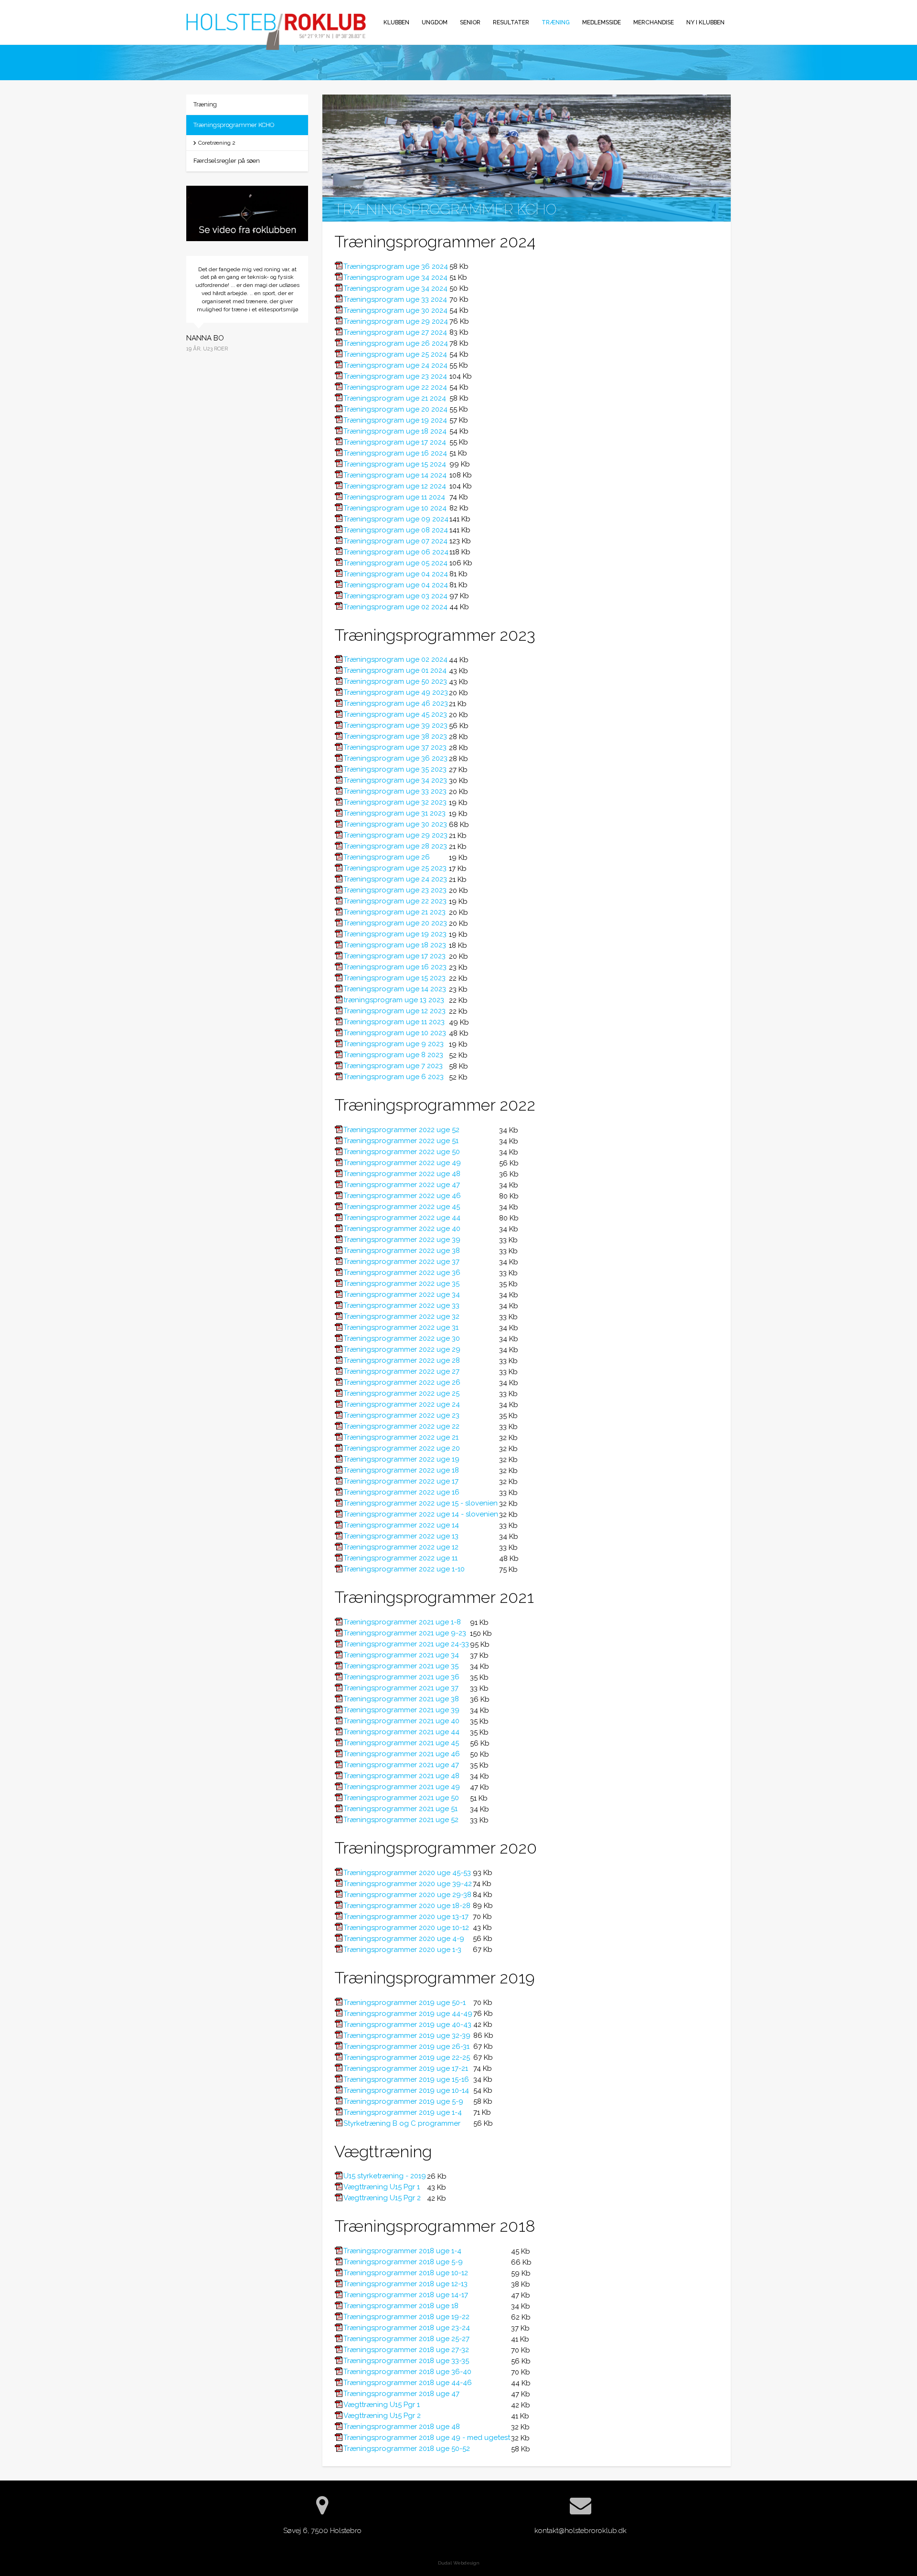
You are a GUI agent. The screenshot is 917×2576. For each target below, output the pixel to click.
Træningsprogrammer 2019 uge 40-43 (407, 2025)
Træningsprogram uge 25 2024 (395, 354)
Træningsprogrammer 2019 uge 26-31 (406, 2046)
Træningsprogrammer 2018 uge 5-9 (403, 2262)
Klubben (396, 22)
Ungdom (435, 22)
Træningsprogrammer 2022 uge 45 (402, 1207)
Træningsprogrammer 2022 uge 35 (401, 1283)
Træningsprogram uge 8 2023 (393, 1055)
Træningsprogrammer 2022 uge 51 (401, 1141)
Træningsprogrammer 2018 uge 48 (402, 2427)
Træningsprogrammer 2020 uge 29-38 (407, 1895)
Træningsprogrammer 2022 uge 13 (401, 1536)
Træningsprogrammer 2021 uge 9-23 (405, 1633)
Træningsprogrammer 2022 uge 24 (402, 1404)
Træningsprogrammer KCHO (234, 125)
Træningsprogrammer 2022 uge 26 (402, 1382)
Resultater (511, 22)
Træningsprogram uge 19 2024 (395, 420)
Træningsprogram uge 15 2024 (395, 464)
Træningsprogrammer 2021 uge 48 (401, 1776)
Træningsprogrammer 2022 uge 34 (402, 1294)
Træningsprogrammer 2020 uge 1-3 (402, 1950)
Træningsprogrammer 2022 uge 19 (401, 1459)
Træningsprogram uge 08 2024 (396, 530)
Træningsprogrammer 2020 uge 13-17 (406, 1917)
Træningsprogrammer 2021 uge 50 (401, 1798)
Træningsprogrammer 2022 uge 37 (401, 1261)
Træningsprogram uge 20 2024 (395, 409)
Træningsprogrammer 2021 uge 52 (401, 1820)
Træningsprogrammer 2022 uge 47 (402, 1185)
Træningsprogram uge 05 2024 (395, 563)
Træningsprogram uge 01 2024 (395, 670)
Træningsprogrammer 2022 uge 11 (400, 1558)
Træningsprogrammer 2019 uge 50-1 (405, 2003)
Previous (179, 325)
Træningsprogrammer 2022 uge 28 (402, 1360)
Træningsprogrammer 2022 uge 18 (401, 1470)
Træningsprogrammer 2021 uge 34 (401, 1655)
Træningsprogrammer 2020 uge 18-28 (407, 1906)
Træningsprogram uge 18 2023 (395, 945)
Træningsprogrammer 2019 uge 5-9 (403, 2101)
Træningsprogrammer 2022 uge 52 (401, 1130)
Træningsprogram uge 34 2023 (395, 780)
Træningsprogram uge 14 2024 (395, 475)
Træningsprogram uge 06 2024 (396, 552)
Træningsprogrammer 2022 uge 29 (402, 1349)
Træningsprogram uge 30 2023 (395, 824)
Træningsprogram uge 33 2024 (395, 299)
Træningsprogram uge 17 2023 (395, 956)
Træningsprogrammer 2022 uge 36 (402, 1272)
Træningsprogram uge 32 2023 (395, 802)
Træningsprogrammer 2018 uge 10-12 (406, 2273)
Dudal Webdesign (459, 2563)
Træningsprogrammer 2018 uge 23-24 (407, 2328)
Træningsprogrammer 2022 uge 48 (402, 1174)
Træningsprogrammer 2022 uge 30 (402, 1338)
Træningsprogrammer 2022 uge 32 (401, 1316)
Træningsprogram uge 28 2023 (395, 846)
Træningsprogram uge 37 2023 (395, 747)
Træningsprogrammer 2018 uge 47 (401, 2394)
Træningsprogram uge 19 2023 (395, 934)
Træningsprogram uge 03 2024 (395, 596)
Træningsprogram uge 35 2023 (395, 769)
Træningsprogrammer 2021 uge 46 (402, 1754)
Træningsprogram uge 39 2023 (395, 725)
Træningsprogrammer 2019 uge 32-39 (407, 2035)
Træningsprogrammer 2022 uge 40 (402, 1229)
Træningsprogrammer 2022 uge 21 (401, 1437)
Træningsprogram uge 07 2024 (395, 541)
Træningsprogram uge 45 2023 (395, 714)
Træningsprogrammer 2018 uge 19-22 (406, 2317)
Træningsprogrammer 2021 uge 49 (402, 1787)
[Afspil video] (247, 215)
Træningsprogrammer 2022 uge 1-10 (404, 1569)
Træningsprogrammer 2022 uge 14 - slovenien (421, 1514)
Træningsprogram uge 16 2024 (395, 453)
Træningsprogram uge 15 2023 (395, 978)
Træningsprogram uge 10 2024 (395, 508)
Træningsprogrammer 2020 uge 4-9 (404, 1939)
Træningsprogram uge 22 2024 (395, 387)
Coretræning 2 (217, 143)
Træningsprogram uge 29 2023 (395, 835)
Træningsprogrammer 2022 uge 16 (401, 1492)
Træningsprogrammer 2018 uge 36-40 (407, 2372)
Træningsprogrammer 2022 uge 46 (402, 1196)
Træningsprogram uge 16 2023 (395, 967)
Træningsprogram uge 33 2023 (395, 791)
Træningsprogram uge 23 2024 (395, 376)
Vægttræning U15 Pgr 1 (382, 2187)
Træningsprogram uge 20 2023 (395, 923)
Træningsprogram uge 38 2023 (395, 736)
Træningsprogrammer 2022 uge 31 (401, 1327)
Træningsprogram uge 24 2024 (395, 365)
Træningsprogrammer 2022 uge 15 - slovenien (421, 1503)
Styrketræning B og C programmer (402, 2123)
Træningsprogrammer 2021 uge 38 (401, 1699)
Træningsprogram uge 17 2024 (395, 442)
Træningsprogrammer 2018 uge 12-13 (405, 2284)
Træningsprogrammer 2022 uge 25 (401, 1393)
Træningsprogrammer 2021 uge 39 (401, 1710)
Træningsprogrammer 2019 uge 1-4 (403, 2112)
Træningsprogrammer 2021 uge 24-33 (406, 1644)
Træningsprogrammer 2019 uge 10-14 (406, 2090)
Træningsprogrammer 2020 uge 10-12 (406, 1928)
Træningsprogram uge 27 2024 (395, 332)
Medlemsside (602, 22)
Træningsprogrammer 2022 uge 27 (401, 1371)
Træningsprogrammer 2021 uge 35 (401, 1666)
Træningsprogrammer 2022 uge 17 (401, 1481)
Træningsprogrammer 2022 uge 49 (402, 1163)
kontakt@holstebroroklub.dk (581, 2531)
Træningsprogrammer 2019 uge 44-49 (408, 2014)
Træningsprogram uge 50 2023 (395, 681)
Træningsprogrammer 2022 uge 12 (401, 1547)
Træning (556, 22)
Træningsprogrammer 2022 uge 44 (402, 1218)
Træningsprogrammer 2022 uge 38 (402, 1251)
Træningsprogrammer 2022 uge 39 (402, 1240)
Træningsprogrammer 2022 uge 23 (401, 1415)
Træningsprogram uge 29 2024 (396, 321)
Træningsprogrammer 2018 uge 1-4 (402, 2251)
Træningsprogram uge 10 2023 (395, 1033)
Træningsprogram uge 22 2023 (395, 901)
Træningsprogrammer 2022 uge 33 (401, 1305)
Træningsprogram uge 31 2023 (395, 813)
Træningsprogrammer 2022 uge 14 (401, 1525)
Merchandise (654, 22)
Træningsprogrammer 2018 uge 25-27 (406, 2339)
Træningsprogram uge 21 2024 (395, 398)
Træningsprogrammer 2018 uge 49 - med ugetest (427, 2438)
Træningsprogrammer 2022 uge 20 (402, 1448)
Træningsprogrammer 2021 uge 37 (401, 1688)
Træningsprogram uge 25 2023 (395, 868)
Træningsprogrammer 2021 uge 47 (401, 1765)
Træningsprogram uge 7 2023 (393, 1066)
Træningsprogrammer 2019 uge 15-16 (406, 2079)
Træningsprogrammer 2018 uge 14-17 (406, 2295)
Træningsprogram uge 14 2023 (395, 989)
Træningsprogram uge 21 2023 (395, 912)
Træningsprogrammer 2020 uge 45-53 (407, 1873)
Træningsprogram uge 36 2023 (395, 758)
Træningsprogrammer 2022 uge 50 (402, 1152)
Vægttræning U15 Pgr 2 (382, 2198)
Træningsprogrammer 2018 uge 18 (401, 2306)
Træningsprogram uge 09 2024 (396, 519)
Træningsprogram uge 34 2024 (395, 277)
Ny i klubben (705, 22)
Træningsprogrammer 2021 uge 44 (401, 1732)
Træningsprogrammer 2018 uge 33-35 (406, 2361)
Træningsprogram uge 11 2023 (394, 1022)
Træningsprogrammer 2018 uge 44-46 (408, 2383)
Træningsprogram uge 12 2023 (395, 1011)
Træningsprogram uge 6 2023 (394, 1077)
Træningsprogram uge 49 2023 (396, 692)
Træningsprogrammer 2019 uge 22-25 (407, 2057)
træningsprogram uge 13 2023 (394, 1000)
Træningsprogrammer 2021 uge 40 (401, 1721)
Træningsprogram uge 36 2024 (396, 266)
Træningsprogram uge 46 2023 (396, 703)
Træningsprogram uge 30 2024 (395, 310)
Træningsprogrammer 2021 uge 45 (401, 1743)
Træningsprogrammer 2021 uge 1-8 (402, 1622)
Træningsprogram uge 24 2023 (395, 879)
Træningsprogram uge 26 (387, 857)
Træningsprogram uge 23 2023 (395, 890)
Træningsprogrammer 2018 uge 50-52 (407, 2449)
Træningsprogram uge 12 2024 (395, 486)
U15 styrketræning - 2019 (385, 2176)
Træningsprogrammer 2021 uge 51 (400, 1809)
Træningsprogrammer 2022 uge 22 (401, 1426)
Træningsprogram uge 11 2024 (394, 497)
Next (315, 325)
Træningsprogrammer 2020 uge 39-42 (408, 1884)
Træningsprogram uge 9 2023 (394, 1044)
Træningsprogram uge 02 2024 (395, 607)
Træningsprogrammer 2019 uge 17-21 (406, 2068)
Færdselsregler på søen (227, 161)
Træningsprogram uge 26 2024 (396, 343)
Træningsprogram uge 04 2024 (396, 574)
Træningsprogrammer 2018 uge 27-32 (406, 2350)
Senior (470, 22)
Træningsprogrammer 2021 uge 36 (401, 1677)
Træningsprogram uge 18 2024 (395, 431)
